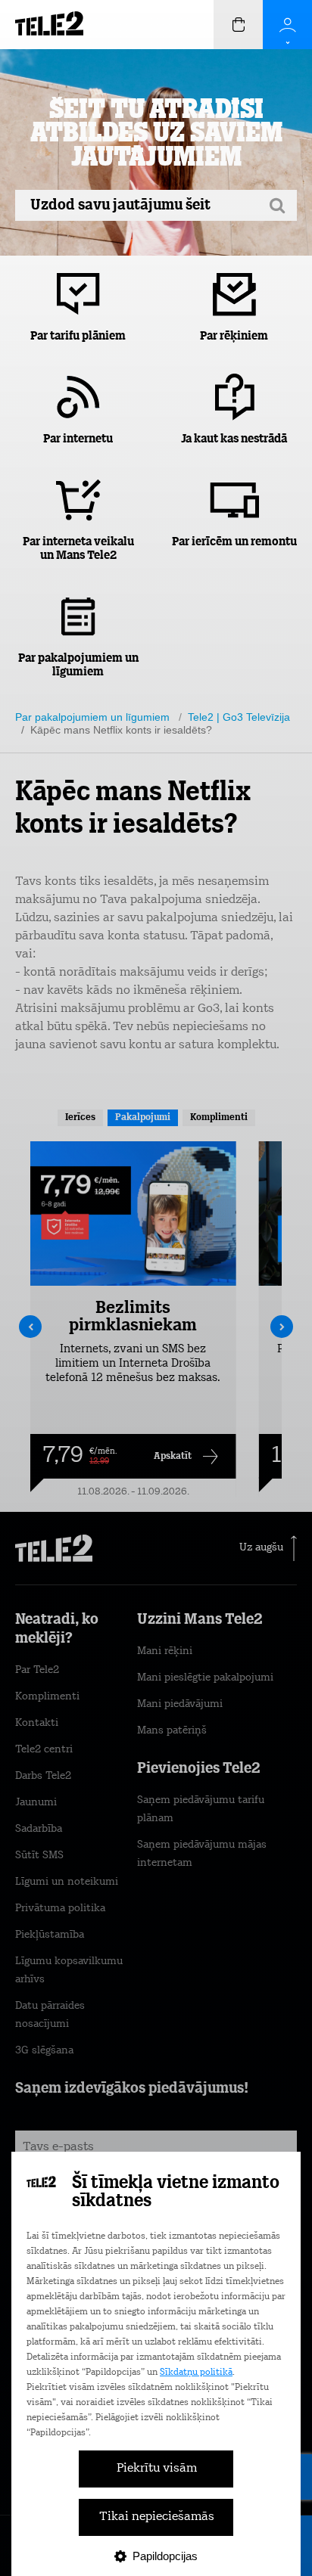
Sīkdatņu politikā (196, 2373)
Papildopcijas (165, 2556)
